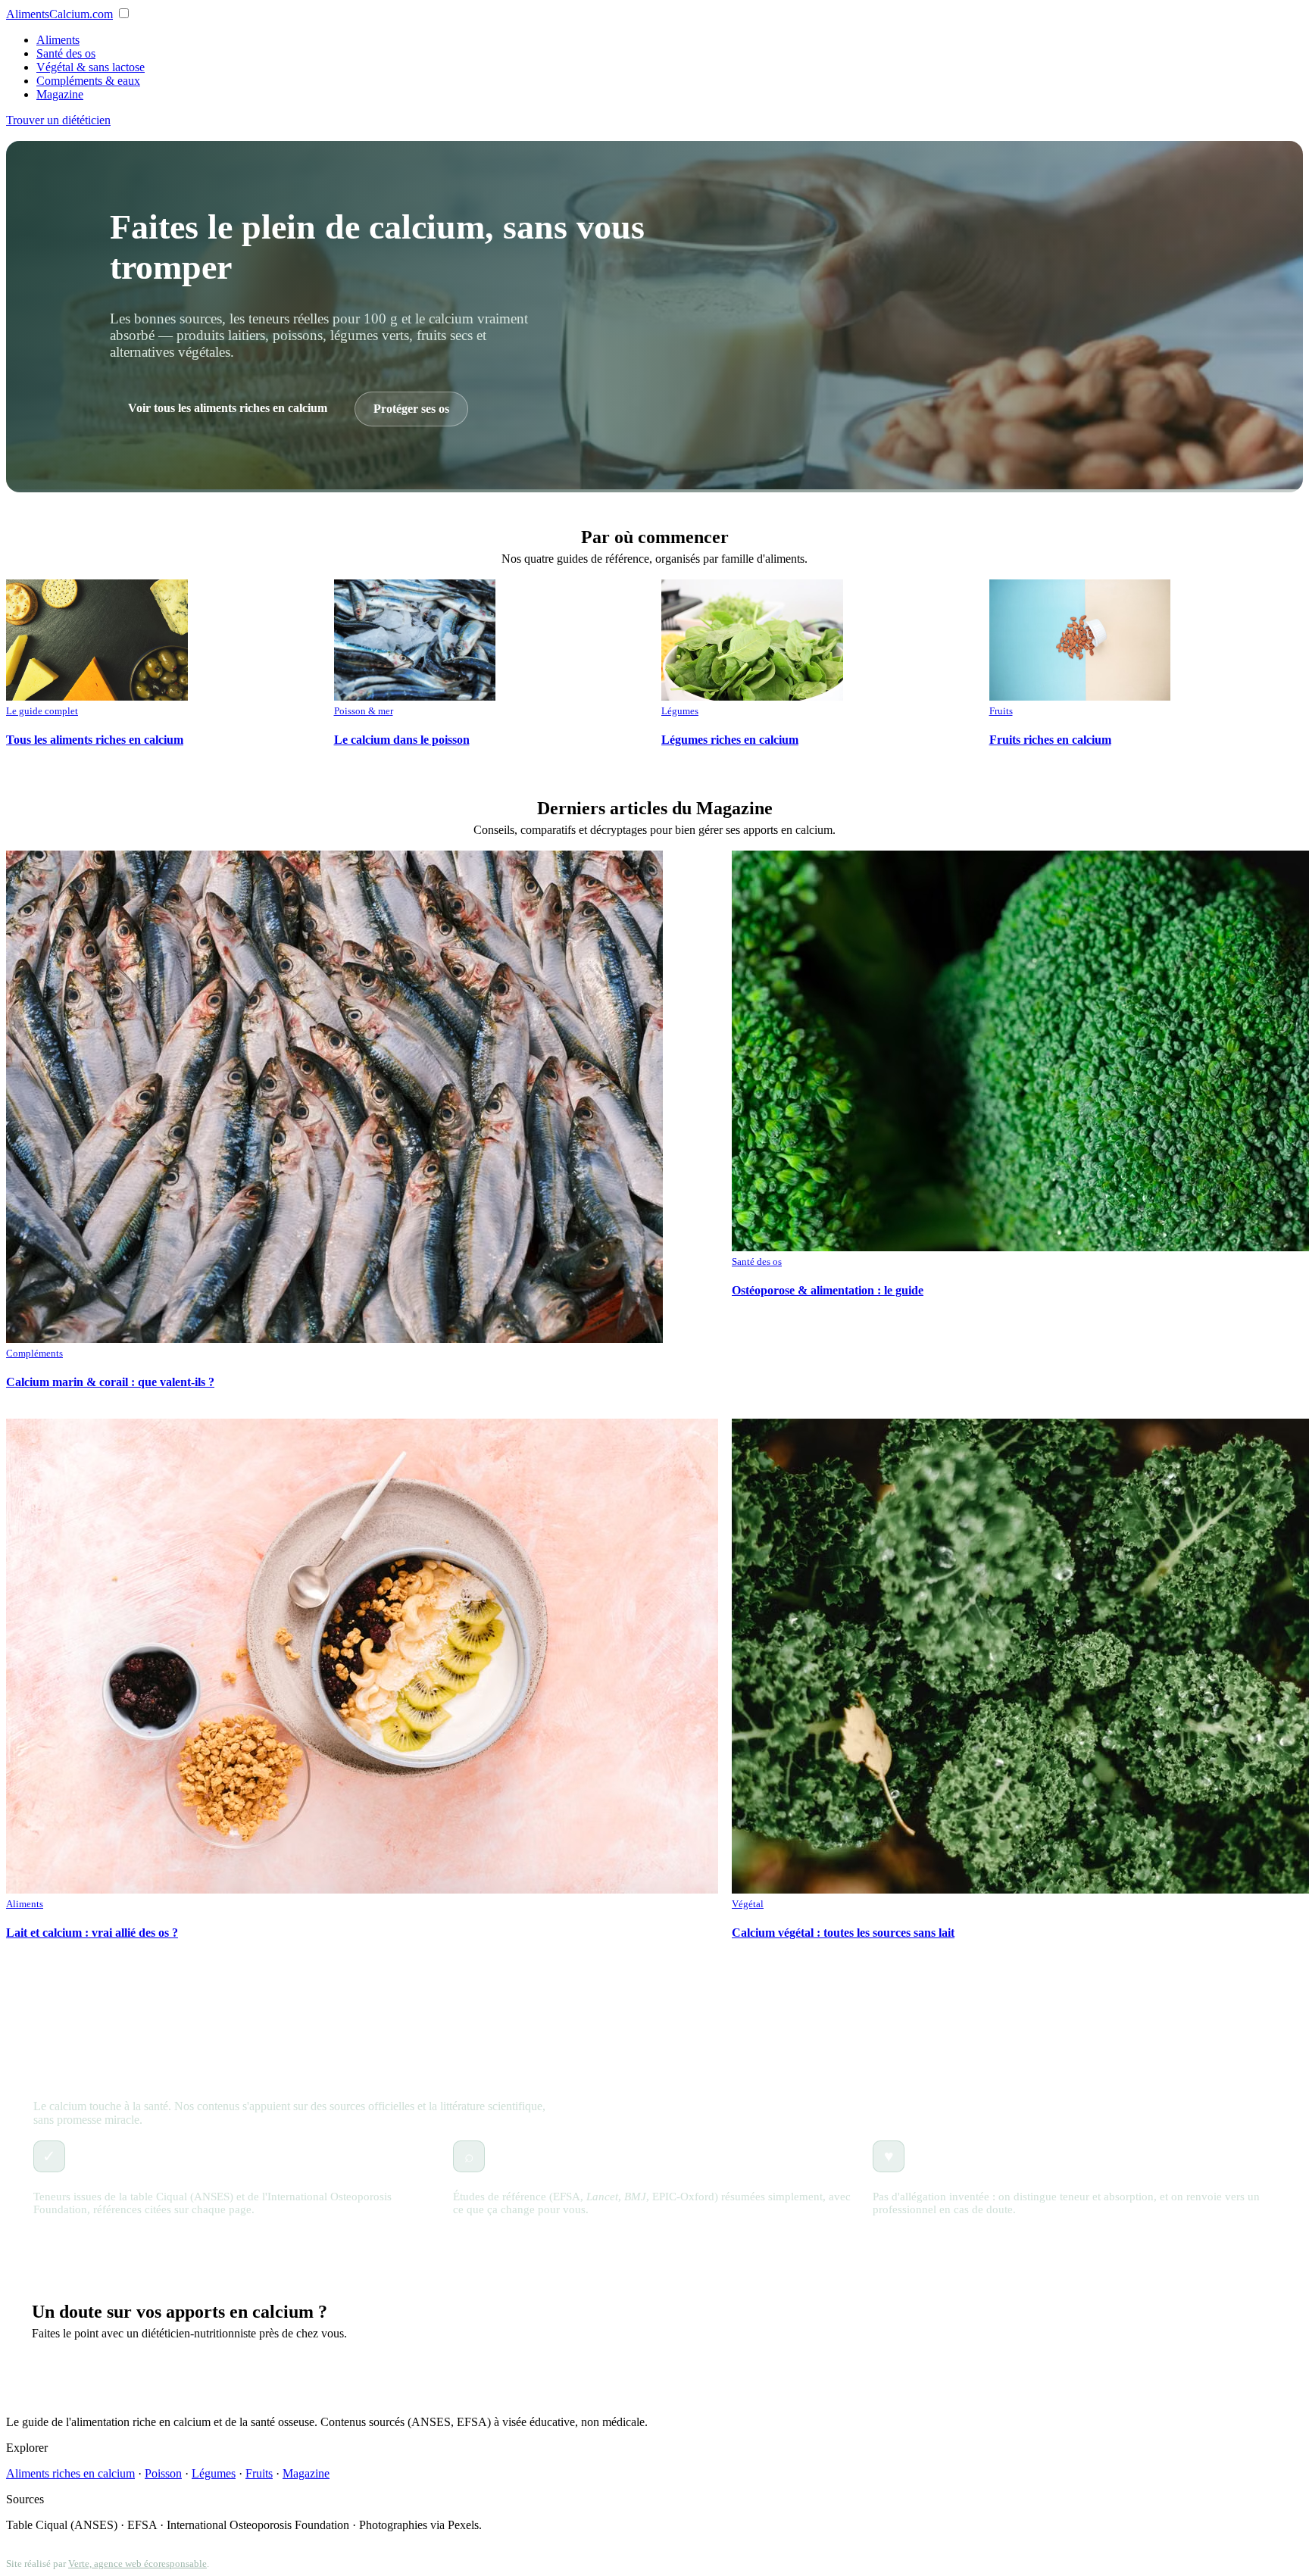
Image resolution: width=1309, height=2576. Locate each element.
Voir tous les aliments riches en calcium (228, 408)
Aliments (58, 40)
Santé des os (66, 53)
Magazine (60, 94)
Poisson (163, 2473)
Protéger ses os (411, 409)
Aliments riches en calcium (70, 2473)
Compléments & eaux (88, 81)
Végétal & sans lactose (91, 67)
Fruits (259, 2473)
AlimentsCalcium (59, 14)
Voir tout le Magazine (654, 1986)
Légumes (214, 2473)
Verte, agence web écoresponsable (137, 2564)
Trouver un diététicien (58, 120)
